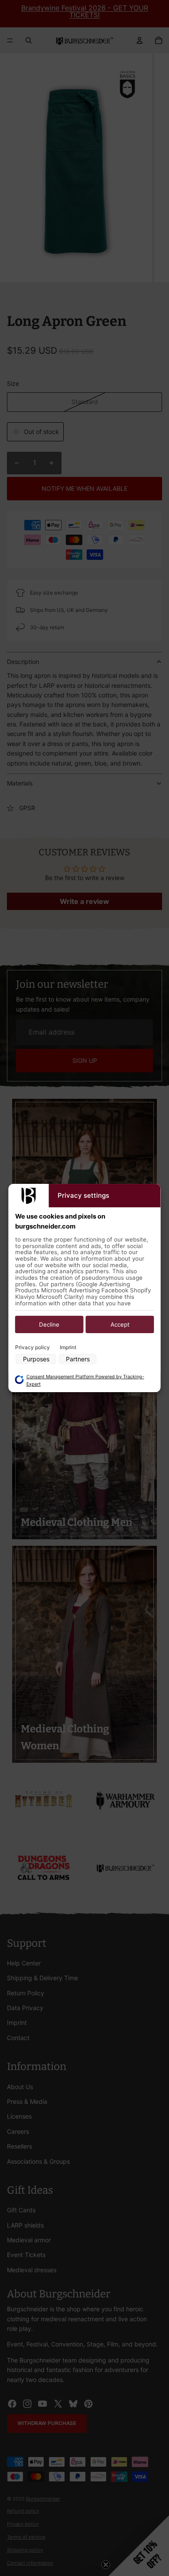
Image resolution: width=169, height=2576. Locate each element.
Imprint (68, 1347)
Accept (120, 1324)
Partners (78, 1359)
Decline (49, 1324)
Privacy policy (32, 1347)
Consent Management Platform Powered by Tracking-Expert (85, 1380)
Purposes (36, 1359)
